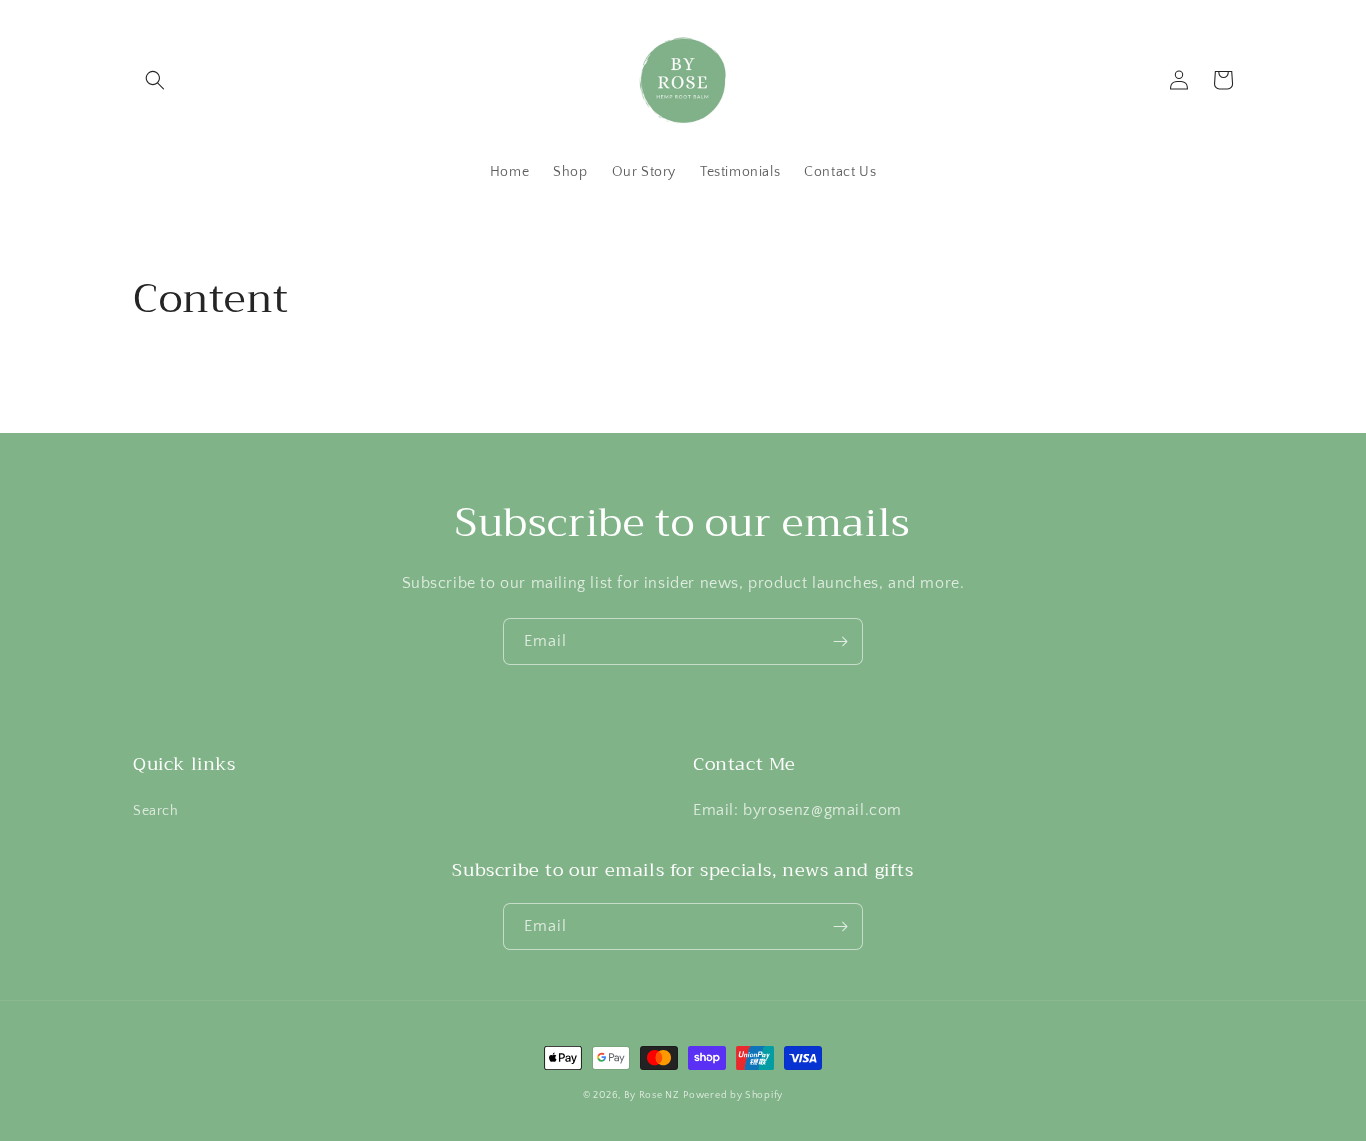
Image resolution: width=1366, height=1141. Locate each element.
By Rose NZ (652, 1095)
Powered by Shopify (733, 1095)
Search (156, 811)
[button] (155, 80)
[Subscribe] (840, 641)
